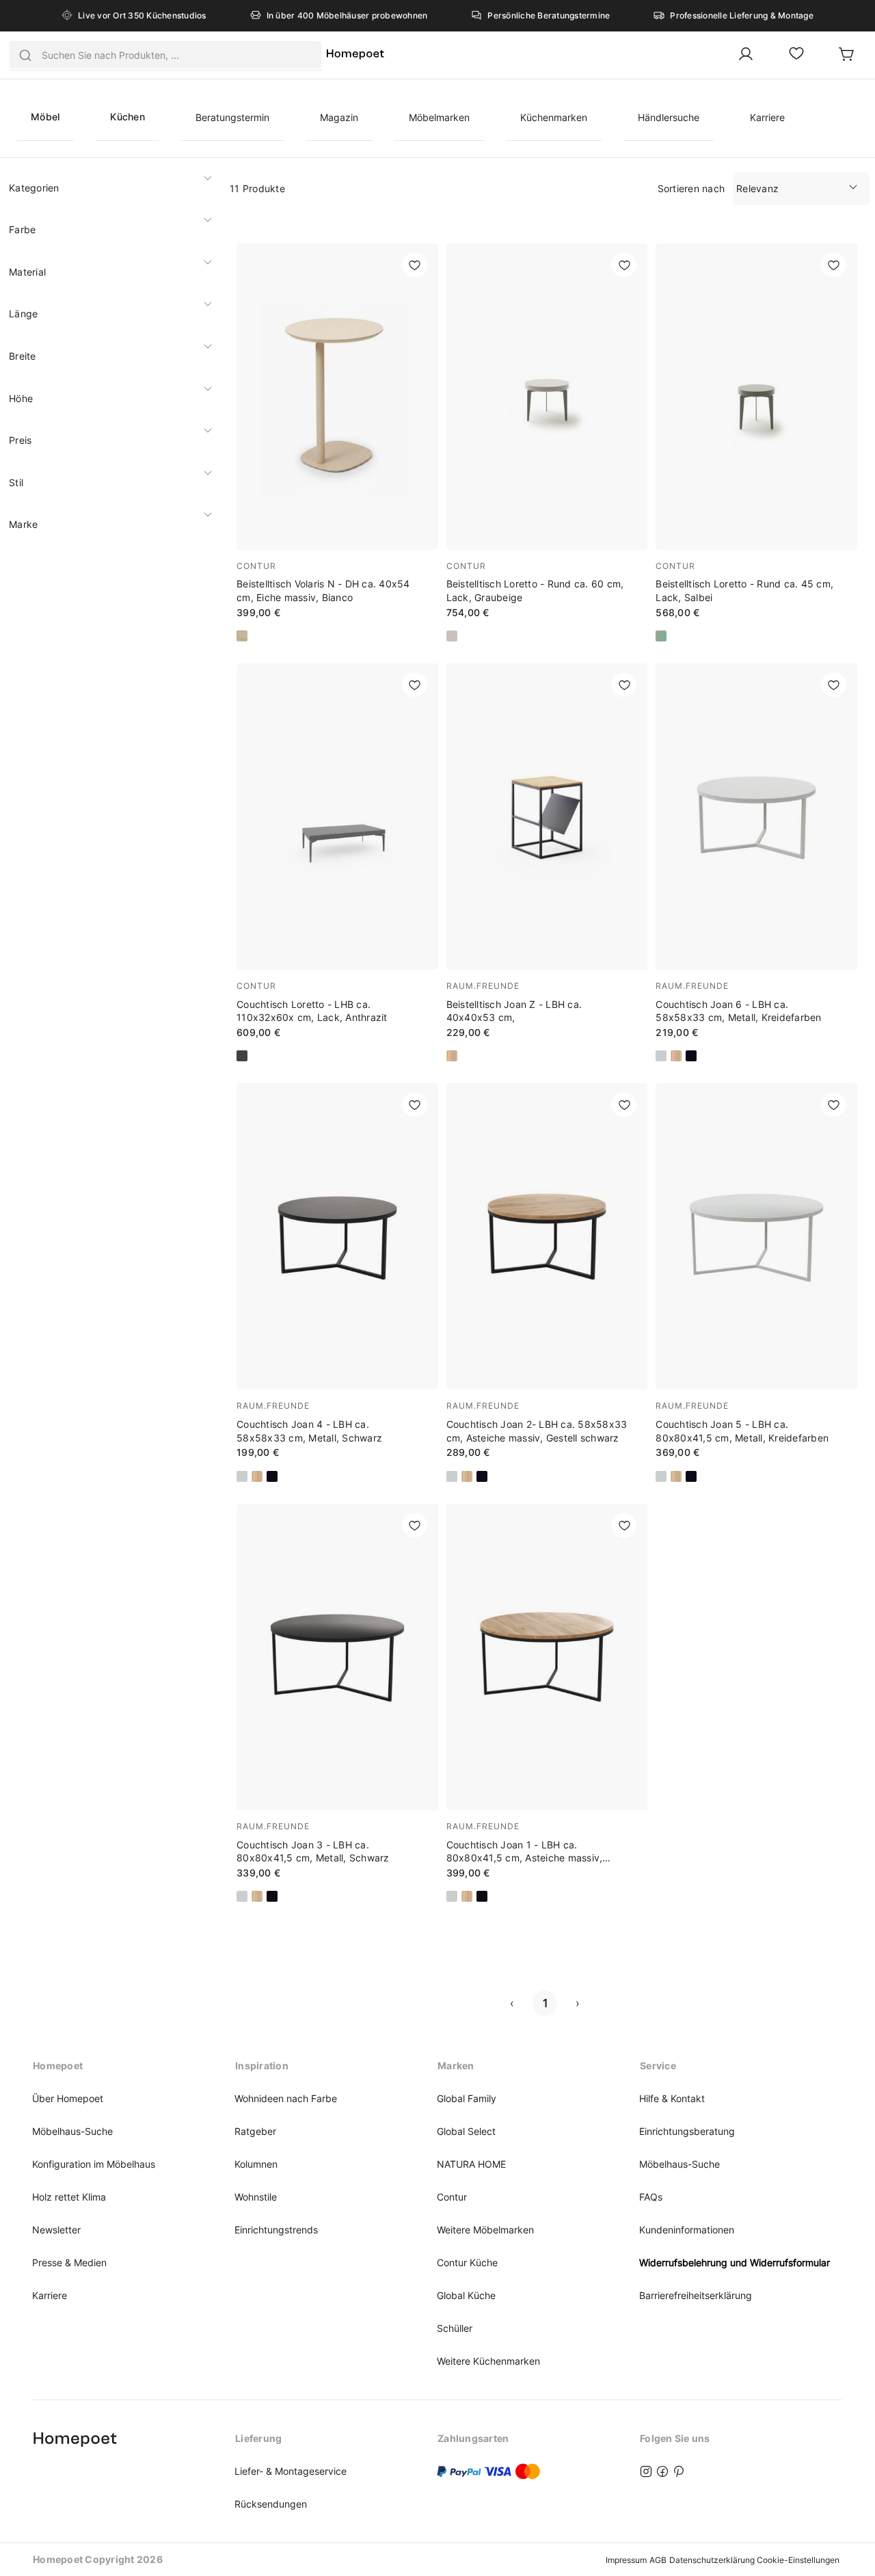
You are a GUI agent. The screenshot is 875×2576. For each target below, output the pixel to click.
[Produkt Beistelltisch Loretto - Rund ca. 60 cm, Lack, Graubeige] (547, 442)
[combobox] (165, 55)
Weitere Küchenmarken (488, 2361)
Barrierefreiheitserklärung (696, 2295)
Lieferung (258, 2438)
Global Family (467, 2098)
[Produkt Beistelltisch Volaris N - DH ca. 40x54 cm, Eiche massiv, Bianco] (337, 442)
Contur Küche (467, 2262)
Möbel (45, 117)
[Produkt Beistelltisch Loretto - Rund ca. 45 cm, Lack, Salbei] (756, 442)
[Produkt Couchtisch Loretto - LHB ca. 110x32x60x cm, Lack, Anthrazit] (337, 862)
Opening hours (69, 2438)
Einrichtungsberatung (687, 2131)
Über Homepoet (68, 2098)
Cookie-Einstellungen (798, 2560)
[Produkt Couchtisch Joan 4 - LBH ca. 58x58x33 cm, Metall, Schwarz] (337, 1282)
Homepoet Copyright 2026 (98, 2559)
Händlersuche (669, 117)
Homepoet (58, 2066)
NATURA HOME (471, 2164)
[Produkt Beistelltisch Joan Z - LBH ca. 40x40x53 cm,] (547, 862)
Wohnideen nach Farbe (286, 2098)
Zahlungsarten (473, 2438)
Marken (456, 2066)
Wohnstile (256, 2197)
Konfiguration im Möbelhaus (94, 2164)
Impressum (626, 2560)
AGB (658, 2560)
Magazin (339, 117)
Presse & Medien (69, 2262)
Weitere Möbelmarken (485, 2230)
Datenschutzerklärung (712, 2560)
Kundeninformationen (687, 2230)
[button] (109, 188)
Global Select (466, 2131)
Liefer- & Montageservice (291, 2471)
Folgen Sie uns (675, 2438)
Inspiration (262, 2066)
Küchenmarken (554, 117)
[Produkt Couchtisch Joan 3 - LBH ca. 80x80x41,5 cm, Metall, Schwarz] (337, 1703)
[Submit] (25, 55)
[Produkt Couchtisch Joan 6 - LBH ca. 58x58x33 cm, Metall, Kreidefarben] (756, 862)
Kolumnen (256, 2164)
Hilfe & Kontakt (672, 2098)
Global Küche (466, 2295)
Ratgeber (255, 2131)
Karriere (767, 117)
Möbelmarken (439, 117)
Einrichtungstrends (276, 2230)
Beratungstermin (232, 117)
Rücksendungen (271, 2504)
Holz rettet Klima (69, 2197)
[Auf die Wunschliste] (415, 265)
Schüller (455, 2328)
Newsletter (56, 2230)
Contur (452, 2197)
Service (658, 2066)
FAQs (651, 2197)
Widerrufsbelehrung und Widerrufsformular (735, 2262)
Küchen (127, 117)
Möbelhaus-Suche (72, 2131)
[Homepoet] (355, 55)
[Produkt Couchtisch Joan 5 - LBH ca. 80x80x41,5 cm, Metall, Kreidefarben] (756, 1282)
